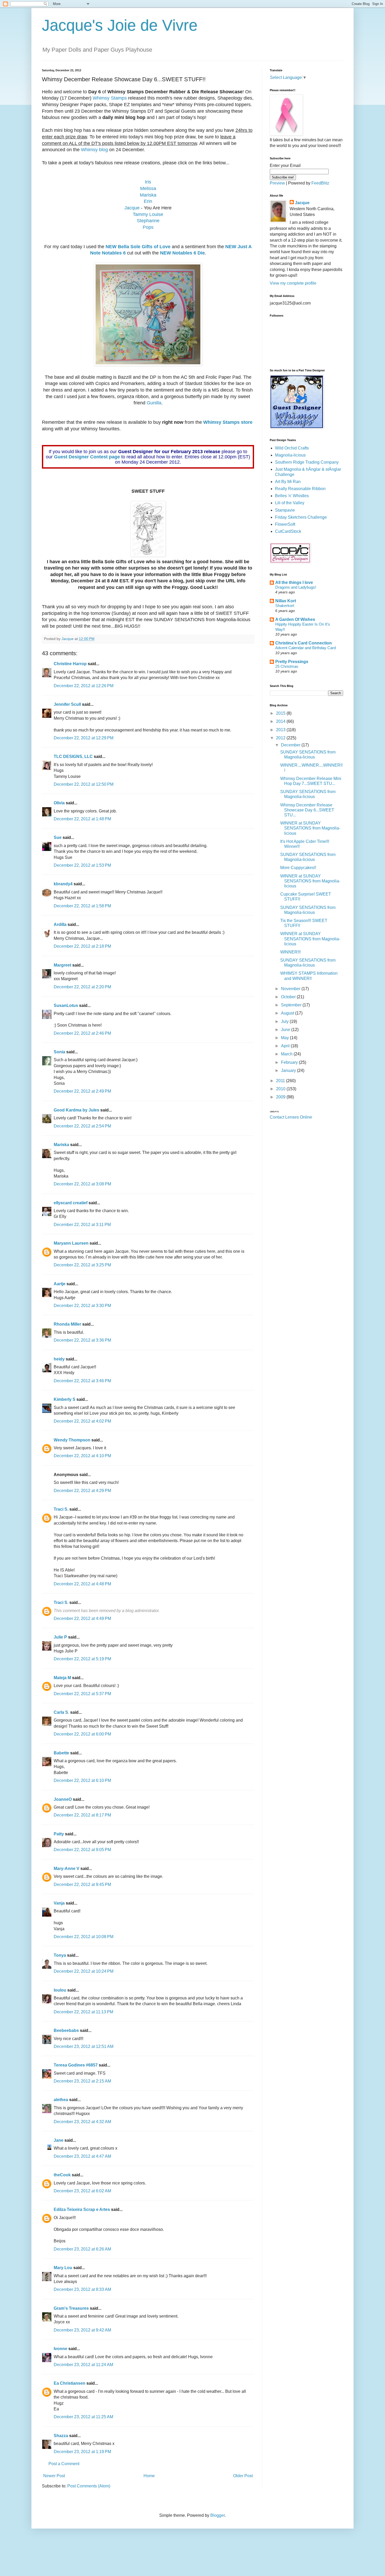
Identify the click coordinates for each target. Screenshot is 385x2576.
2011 (281, 1081)
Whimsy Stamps (110, 98)
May (285, 1038)
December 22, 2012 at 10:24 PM (84, 1971)
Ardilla (60, 924)
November (291, 989)
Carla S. (61, 1712)
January (289, 1070)
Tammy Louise (148, 214)
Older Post (243, 2476)
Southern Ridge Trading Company (307, 462)
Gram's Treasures (71, 2308)
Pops (148, 227)
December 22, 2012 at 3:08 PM (82, 1184)
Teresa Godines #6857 (76, 2065)
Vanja (59, 1903)
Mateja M (62, 1678)
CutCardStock (288, 531)
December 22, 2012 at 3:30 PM (82, 1306)
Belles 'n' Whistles (292, 496)
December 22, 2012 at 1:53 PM (82, 865)
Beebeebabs (66, 2030)
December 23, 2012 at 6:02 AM (82, 2191)
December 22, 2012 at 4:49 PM (82, 1618)
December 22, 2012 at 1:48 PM (82, 819)
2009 (281, 1097)
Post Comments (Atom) (89, 2486)
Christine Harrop (70, 664)
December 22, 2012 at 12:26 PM (84, 686)
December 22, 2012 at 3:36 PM (82, 1340)
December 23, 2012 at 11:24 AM (83, 2365)
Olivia (59, 803)
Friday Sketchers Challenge (301, 517)
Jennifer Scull (67, 704)
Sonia (59, 1052)
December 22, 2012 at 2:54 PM (82, 1126)
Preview (277, 183)
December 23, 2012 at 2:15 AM (82, 2081)
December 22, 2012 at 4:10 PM (82, 1456)
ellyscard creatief (71, 1203)
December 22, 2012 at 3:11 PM (82, 1225)
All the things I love (294, 582)
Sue (58, 837)
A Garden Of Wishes (295, 619)
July (285, 1021)
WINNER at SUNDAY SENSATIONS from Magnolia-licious (310, 828)
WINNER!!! (290, 952)
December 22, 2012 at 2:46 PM (82, 1033)
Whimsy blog (94, 150)
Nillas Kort (286, 601)
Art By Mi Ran (288, 482)
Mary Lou (63, 2268)
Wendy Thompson (72, 1440)
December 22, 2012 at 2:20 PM (82, 987)
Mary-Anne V (67, 1869)
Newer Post (54, 2476)
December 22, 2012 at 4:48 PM (82, 1584)
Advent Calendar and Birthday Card (306, 648)
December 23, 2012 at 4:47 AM (82, 2156)
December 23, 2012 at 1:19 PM (82, 2452)
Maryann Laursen (71, 1243)
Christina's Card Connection (304, 643)
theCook (62, 2175)
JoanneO (63, 1799)
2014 (281, 721)
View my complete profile (293, 283)
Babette (61, 1753)
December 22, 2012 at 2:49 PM (82, 1091)
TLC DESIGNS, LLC (73, 756)
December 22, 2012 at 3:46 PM (82, 1381)
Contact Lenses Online (291, 1117)
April (286, 1046)
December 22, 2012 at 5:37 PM (82, 1694)
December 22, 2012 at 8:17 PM (82, 1815)
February (290, 1062)
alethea (61, 2100)
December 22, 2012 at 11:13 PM (83, 2012)
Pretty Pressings (292, 662)
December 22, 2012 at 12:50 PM (84, 784)
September (292, 1005)
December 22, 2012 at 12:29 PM (84, 738)
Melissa (148, 188)
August (288, 1013)
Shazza (61, 2436)
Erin (148, 201)
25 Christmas (287, 666)
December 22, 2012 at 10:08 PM (84, 1937)
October (289, 997)
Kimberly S (65, 1399)
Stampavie (285, 510)
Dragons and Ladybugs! (296, 587)
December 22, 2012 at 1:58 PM (82, 906)
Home (149, 2476)
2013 (281, 730)
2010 (281, 1089)
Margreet (62, 965)
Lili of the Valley (290, 503)
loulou (60, 1990)
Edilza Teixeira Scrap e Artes (82, 2209)
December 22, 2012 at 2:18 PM (82, 946)
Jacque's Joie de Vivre (120, 25)
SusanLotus (66, 1005)
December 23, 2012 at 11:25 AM (83, 2417)
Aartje (60, 1284)
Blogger (218, 2515)
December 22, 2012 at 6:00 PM (82, 1734)
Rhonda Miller (67, 1324)
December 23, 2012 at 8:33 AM (82, 2289)
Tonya (60, 1955)
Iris (148, 182)
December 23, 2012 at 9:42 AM (82, 2330)
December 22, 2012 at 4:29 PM (82, 1491)
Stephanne (148, 221)
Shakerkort (285, 606)
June (286, 1030)
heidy (59, 1359)
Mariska (148, 195)
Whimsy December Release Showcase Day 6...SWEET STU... (307, 810)
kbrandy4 (63, 884)
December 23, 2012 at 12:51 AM (84, 2046)
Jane (59, 2140)
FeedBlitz (320, 183)
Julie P (60, 1637)
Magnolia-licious (290, 455)
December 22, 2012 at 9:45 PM (82, 1884)
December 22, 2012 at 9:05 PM (82, 1850)
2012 (281, 738)
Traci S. (61, 1509)
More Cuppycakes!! (298, 868)
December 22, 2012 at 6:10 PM (82, 1780)
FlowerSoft (285, 524)
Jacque (132, 208)
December (291, 745)
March (287, 1054)
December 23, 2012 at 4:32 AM (82, 2122)
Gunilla (154, 403)
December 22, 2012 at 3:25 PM (82, 1265)
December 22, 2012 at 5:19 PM (82, 1659)
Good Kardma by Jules (76, 1110)
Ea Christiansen (70, 2383)
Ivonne (60, 2349)
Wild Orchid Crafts (292, 448)
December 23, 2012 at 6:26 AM (82, 2249)
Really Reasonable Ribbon (300, 489)
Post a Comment (64, 2464)
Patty (59, 1834)
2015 (281, 713)
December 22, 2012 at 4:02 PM (82, 1421)
